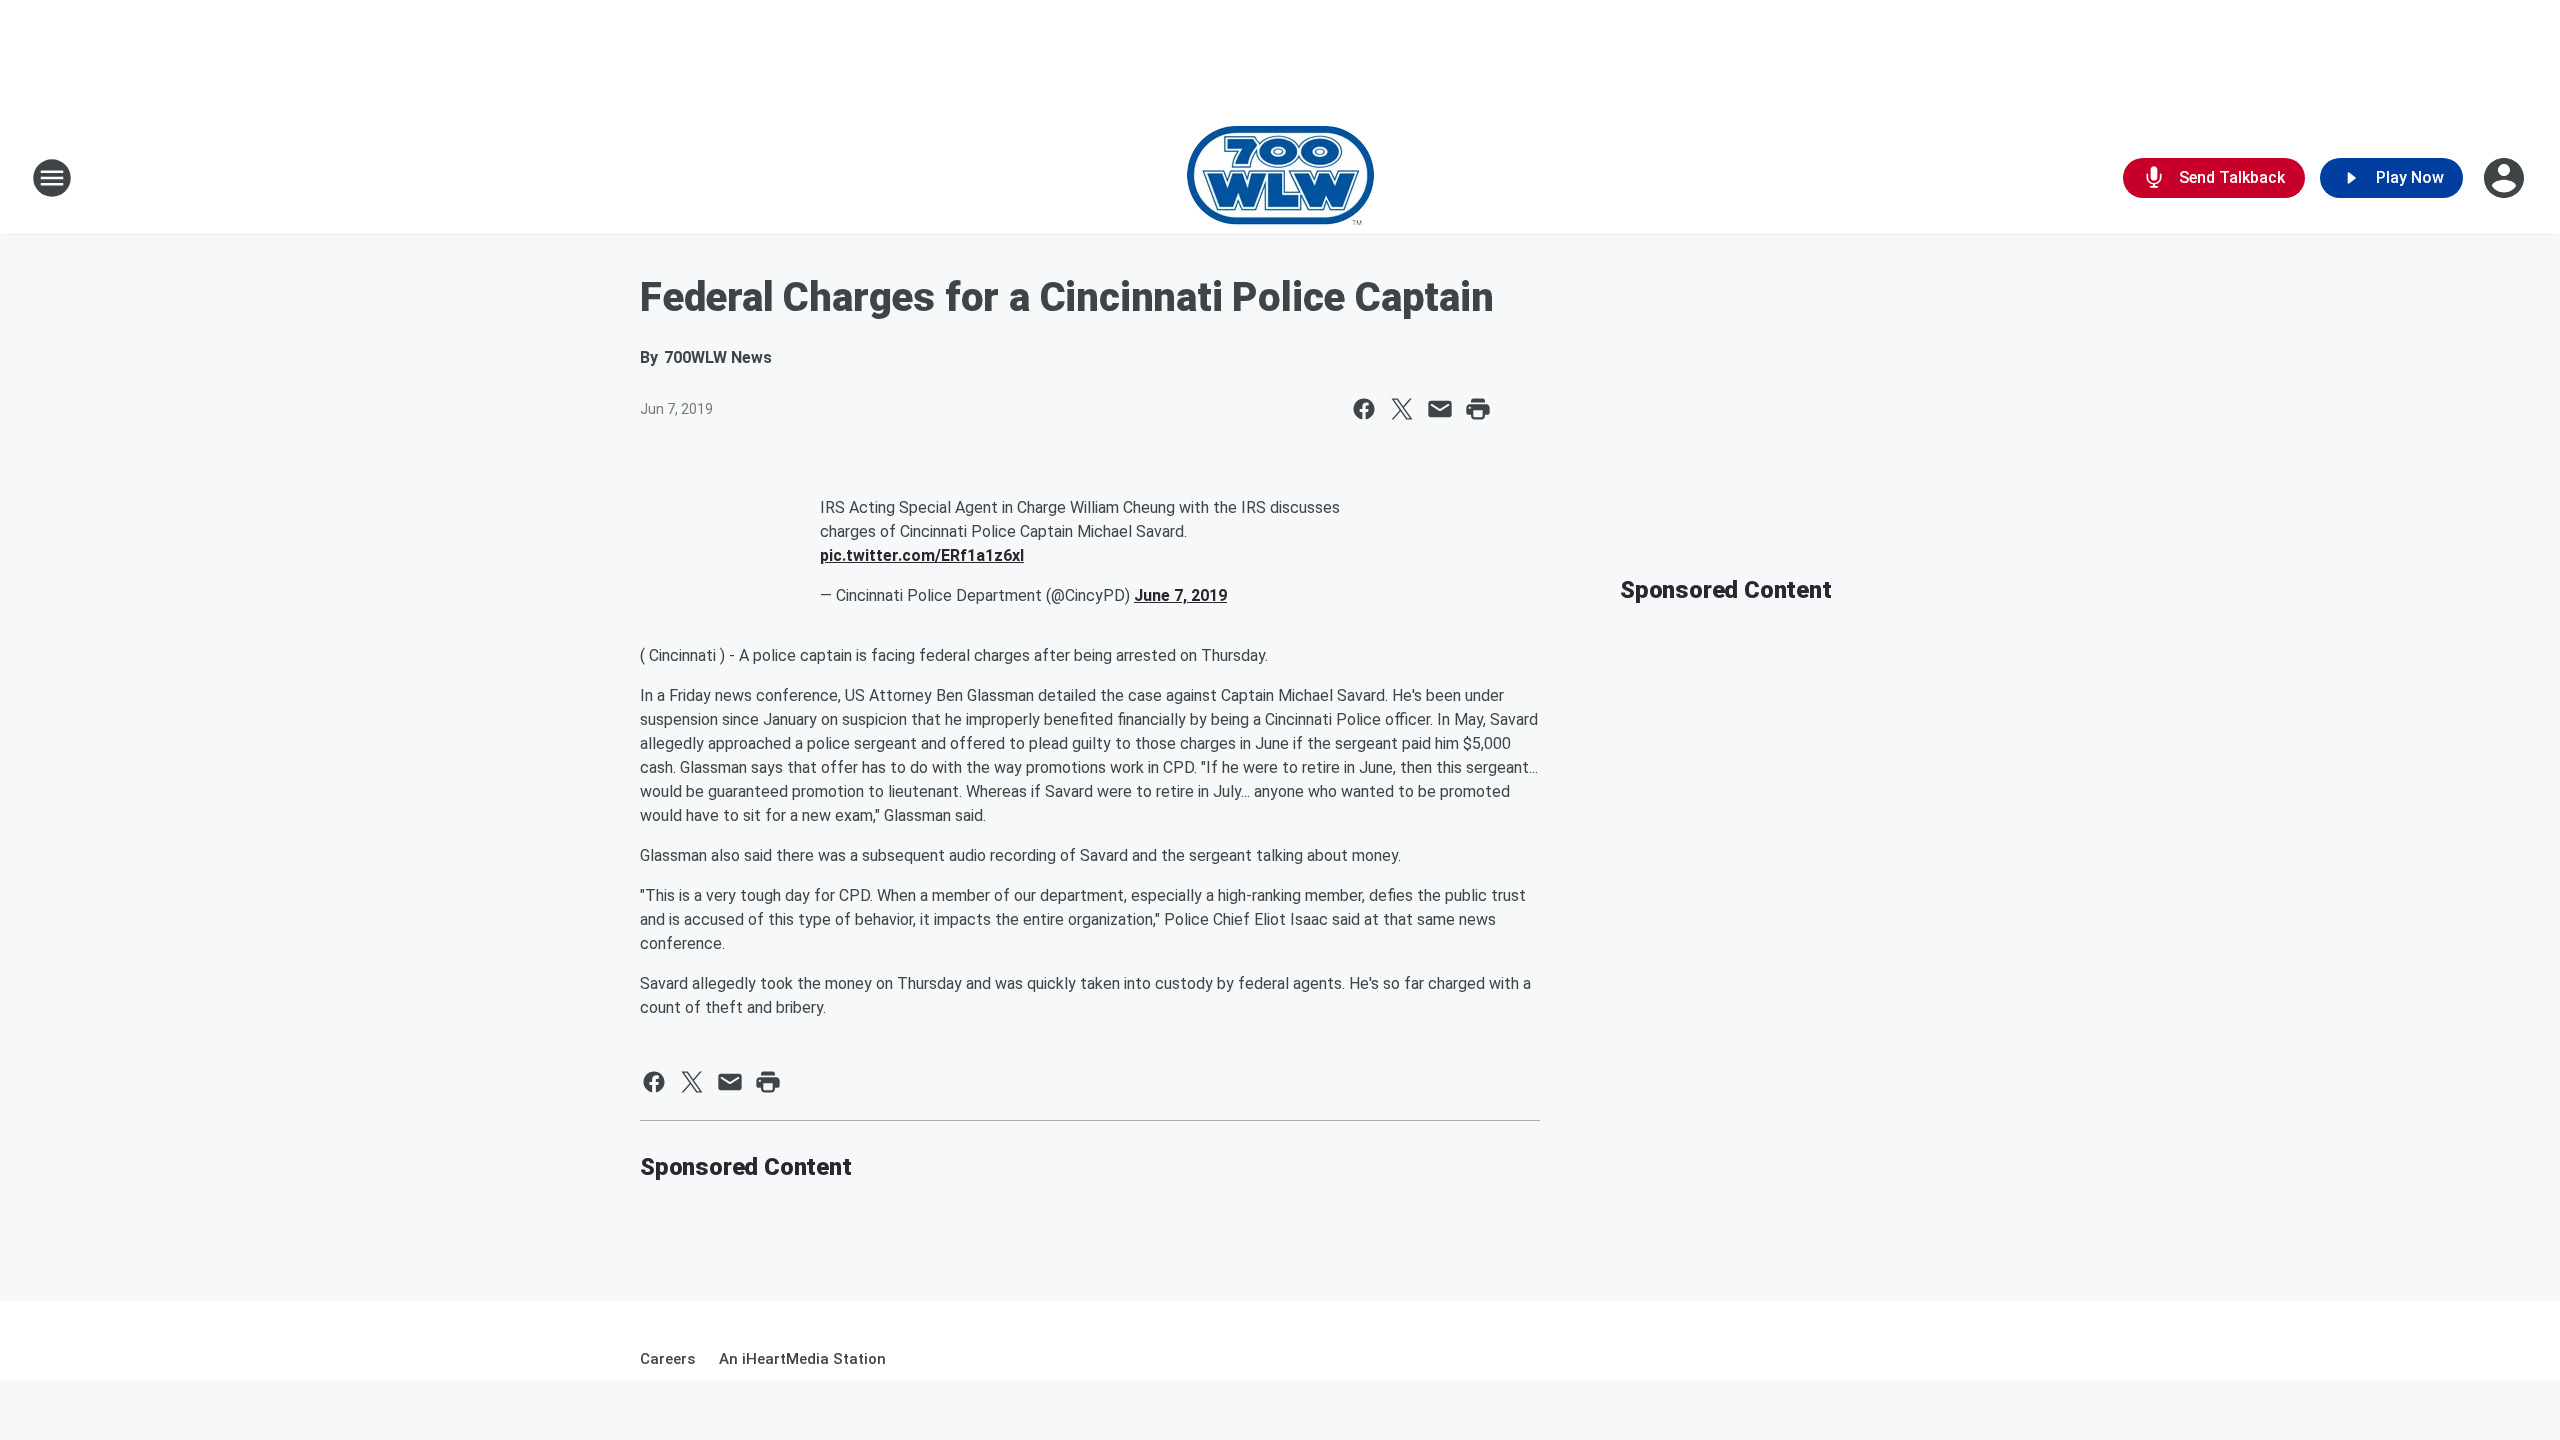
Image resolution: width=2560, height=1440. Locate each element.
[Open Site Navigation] (52, 178)
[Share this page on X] (1402, 409)
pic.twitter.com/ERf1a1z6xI (922, 555)
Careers (667, 1359)
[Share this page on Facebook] (1364, 409)
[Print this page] (1478, 409)
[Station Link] (1280, 178)
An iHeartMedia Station (802, 1359)
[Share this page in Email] (1440, 409)
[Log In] (2506, 178)
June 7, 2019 (1180, 595)
